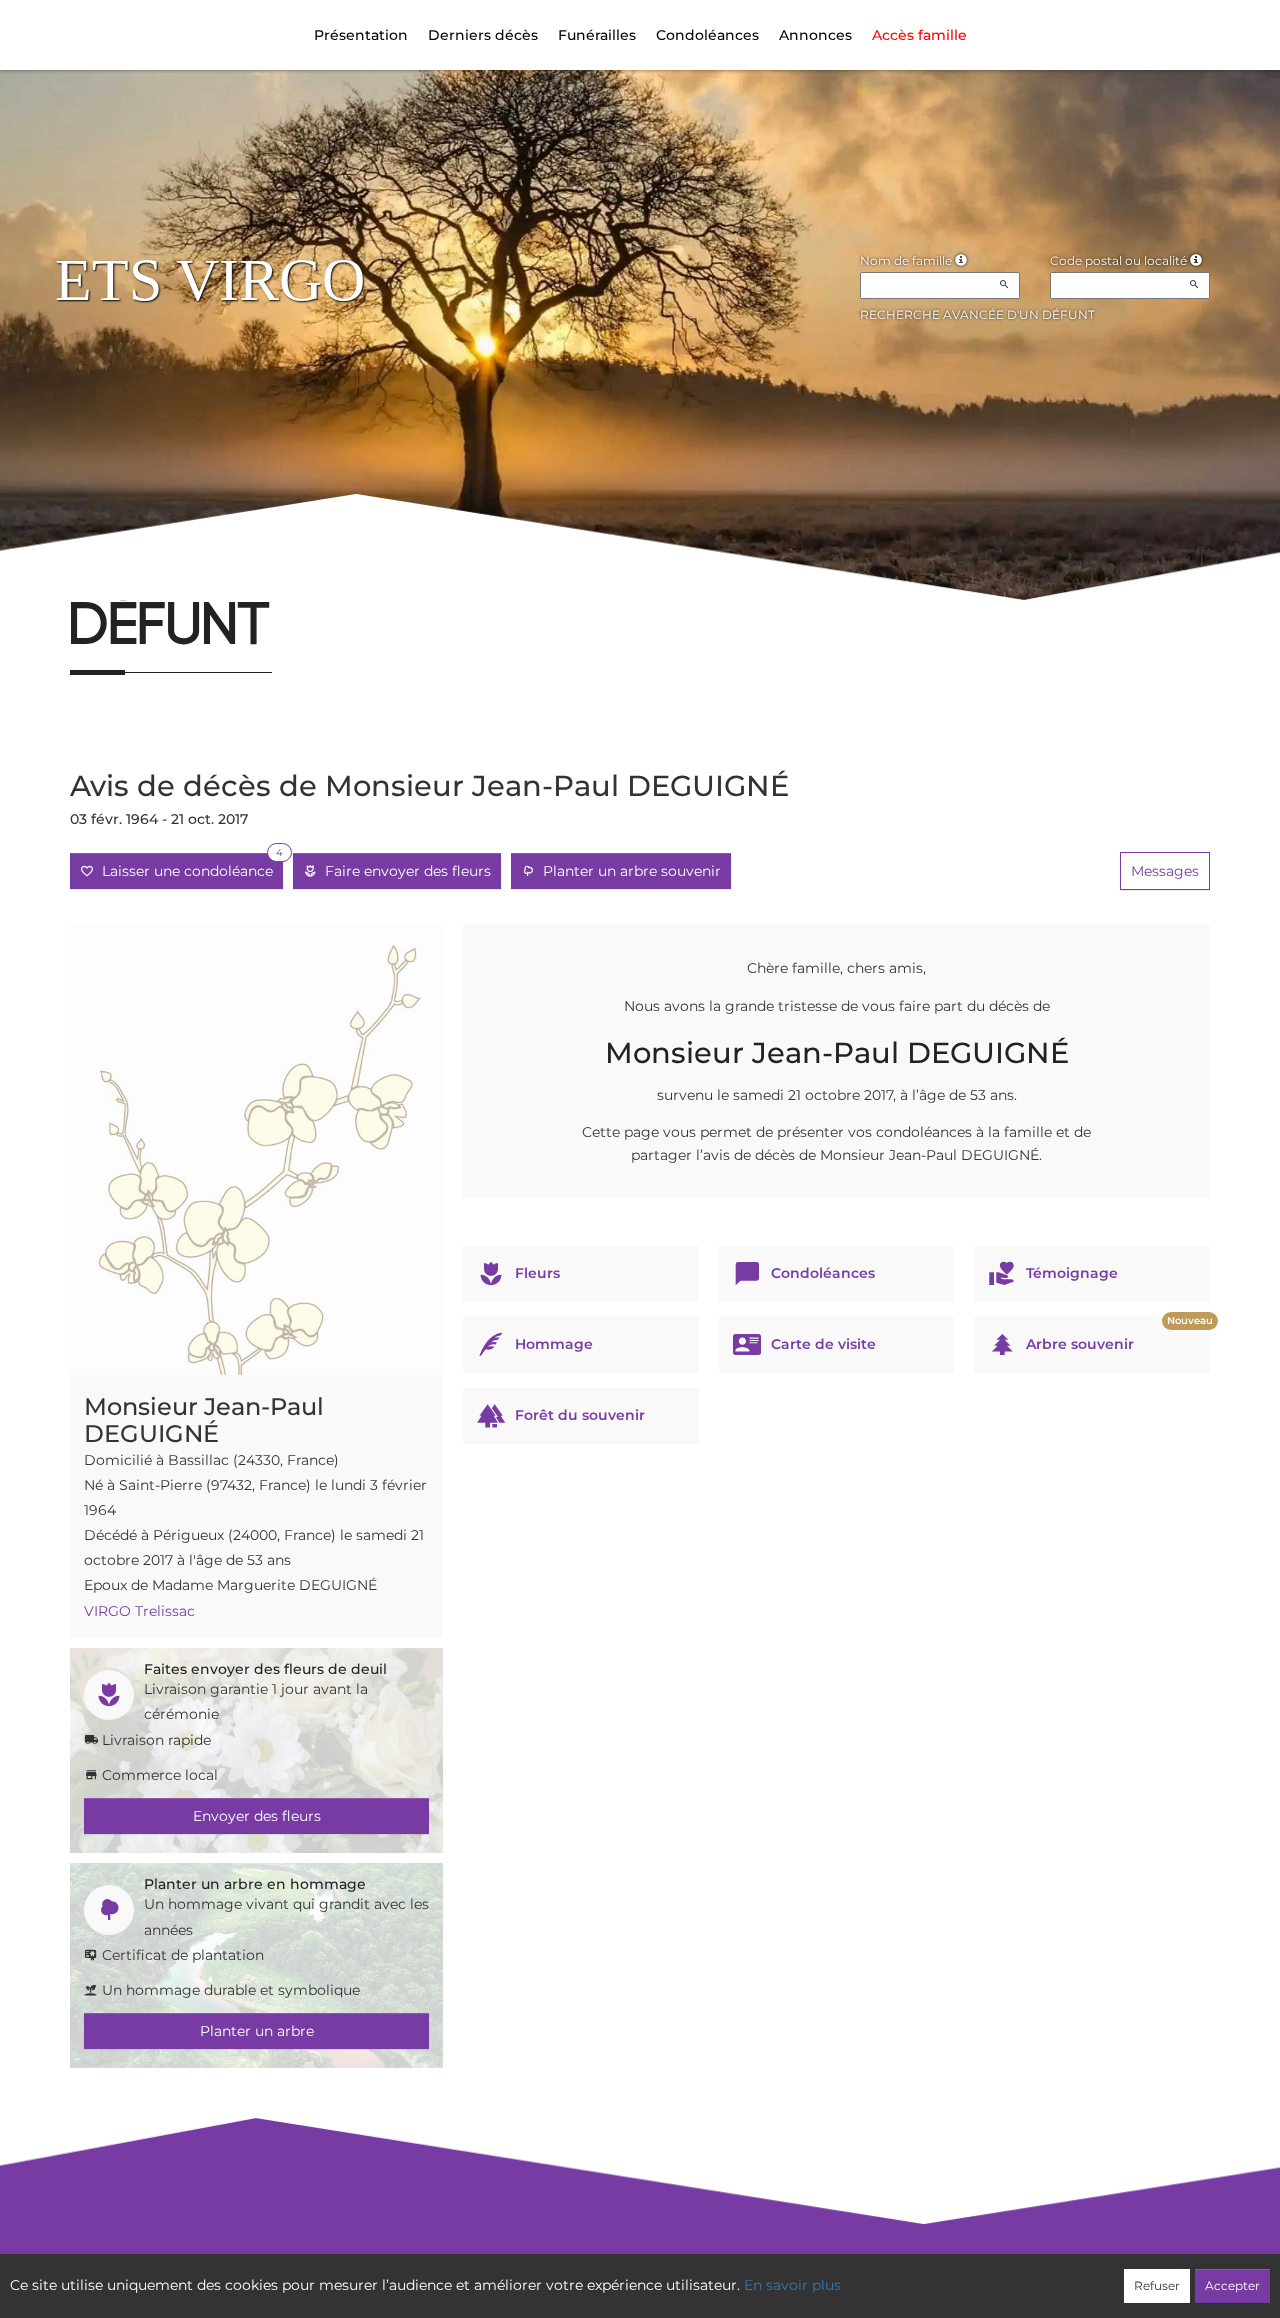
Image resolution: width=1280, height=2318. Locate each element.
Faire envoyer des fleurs (404, 871)
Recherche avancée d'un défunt (977, 314)
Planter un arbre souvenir (628, 871)
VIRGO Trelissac (139, 1611)
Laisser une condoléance (188, 866)
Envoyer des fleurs (257, 1816)
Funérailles (597, 35)
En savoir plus (792, 2285)
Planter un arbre (257, 2031)
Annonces (815, 35)
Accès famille (919, 35)
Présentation (361, 35)
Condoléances (707, 35)
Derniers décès (483, 35)
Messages (1165, 871)
